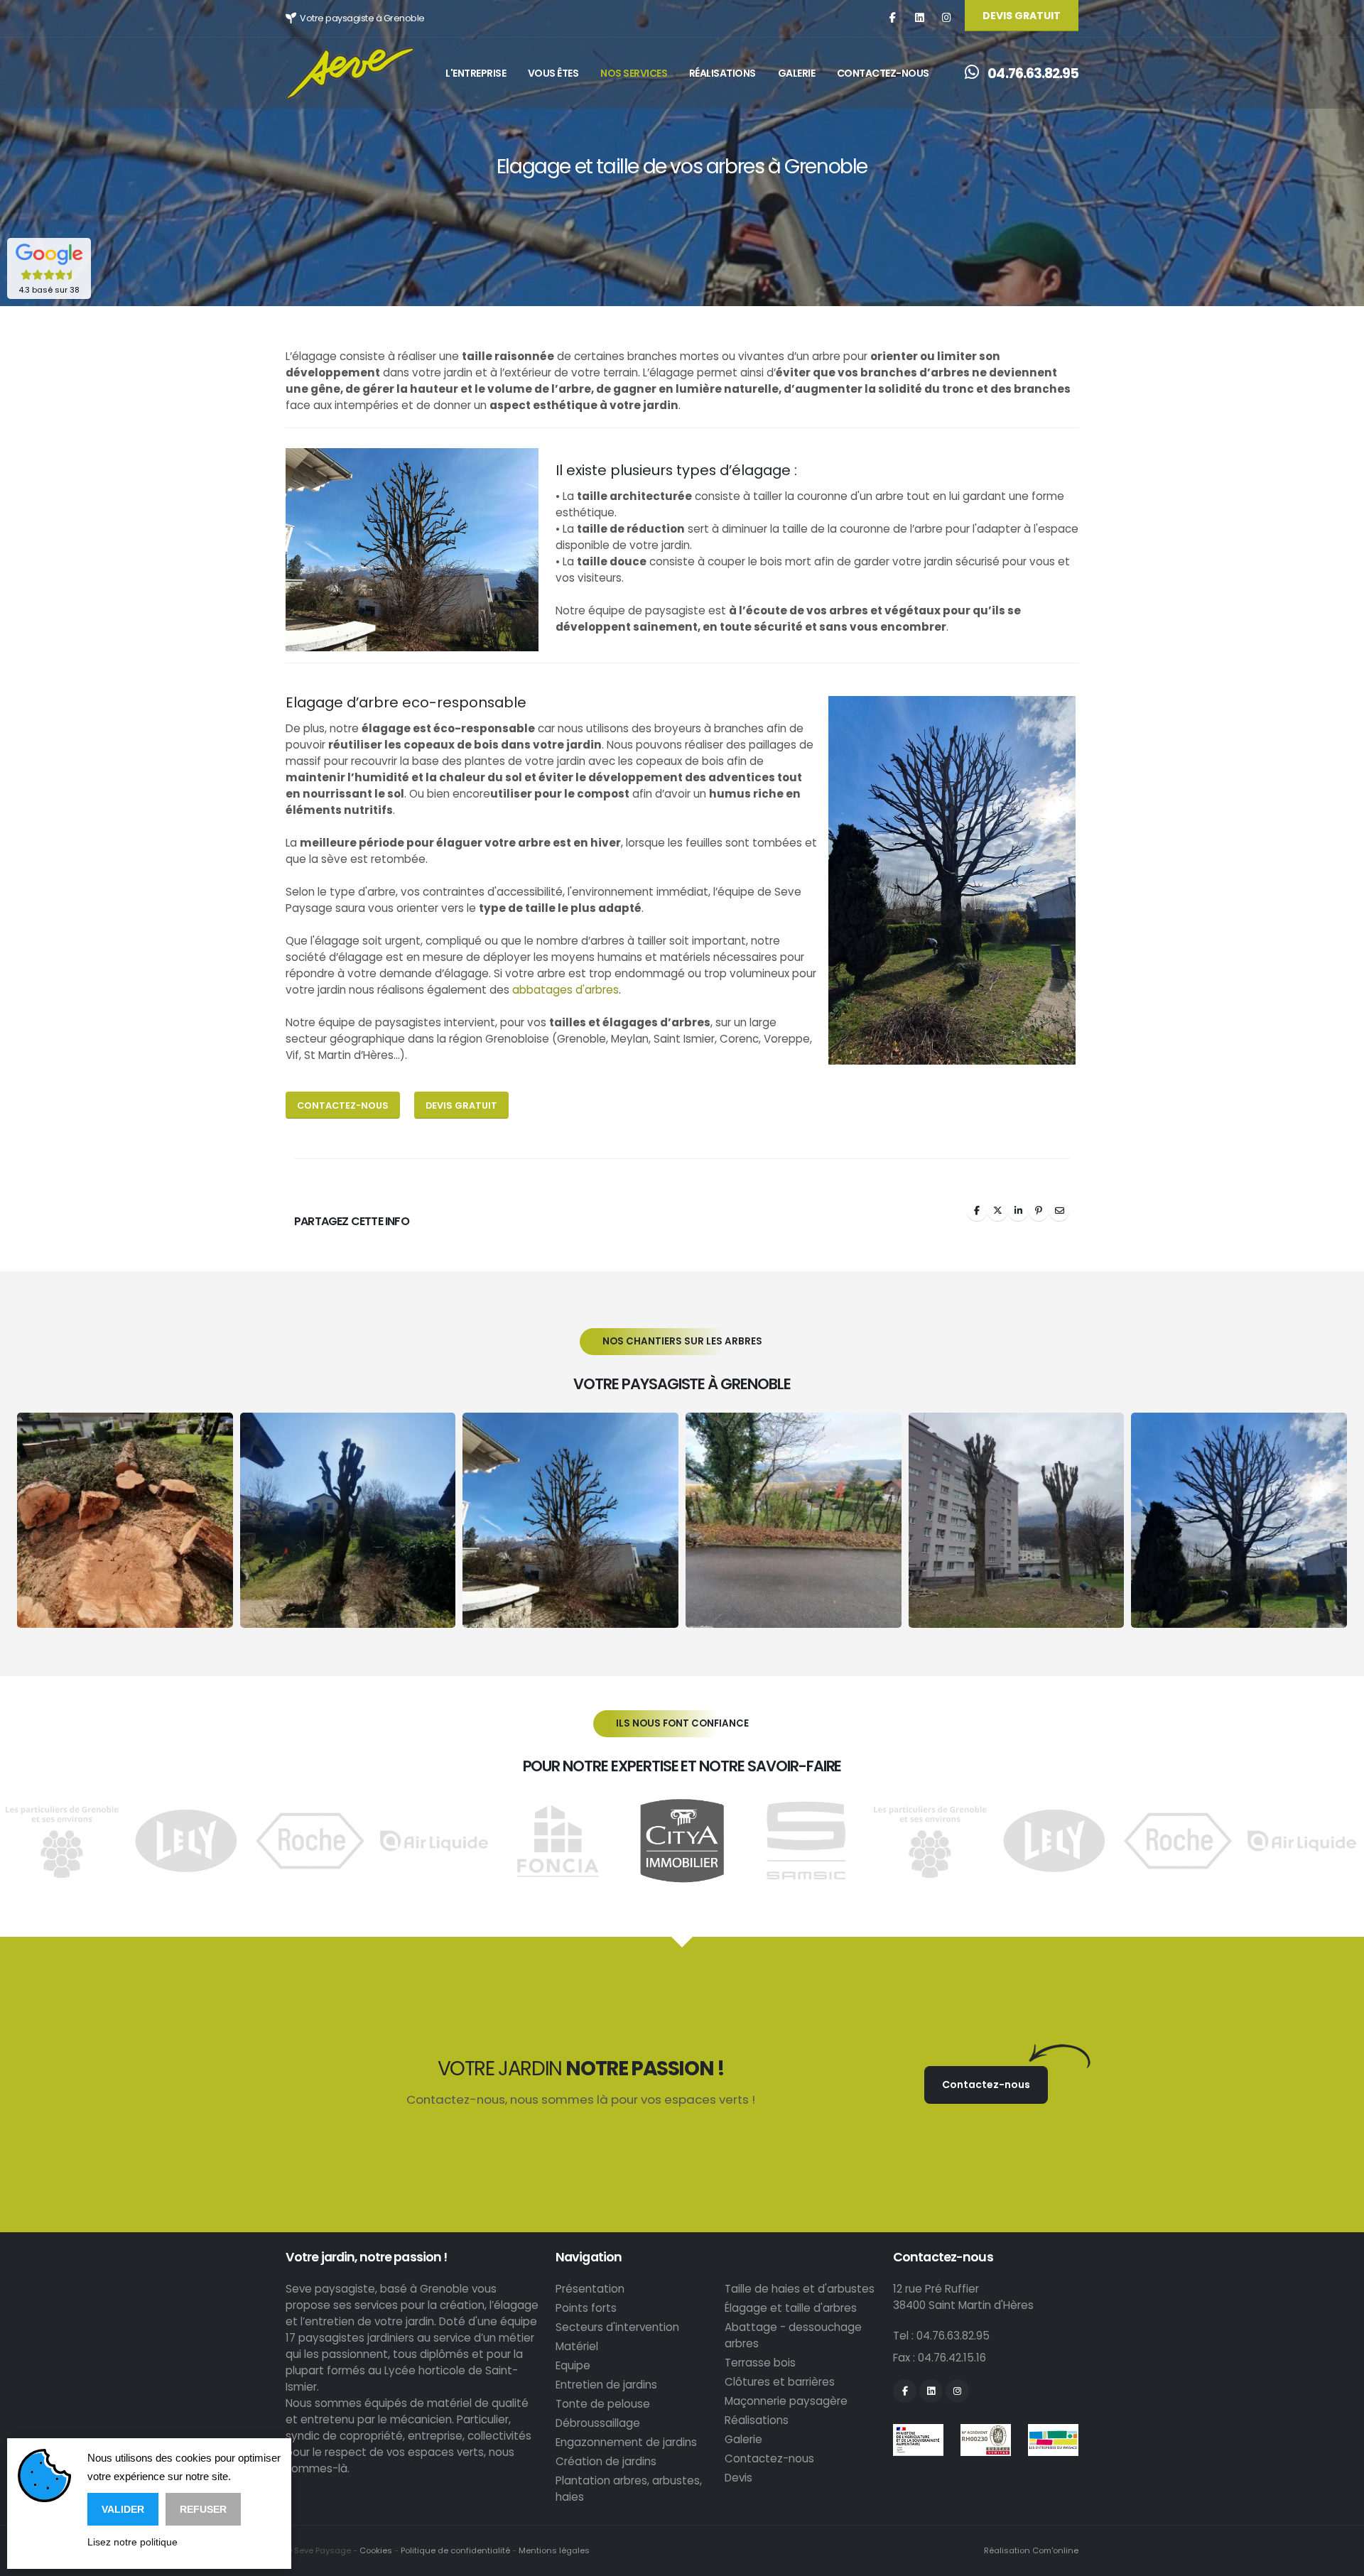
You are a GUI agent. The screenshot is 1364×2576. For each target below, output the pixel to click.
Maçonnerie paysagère (786, 2401)
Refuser (203, 2509)
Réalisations (722, 73)
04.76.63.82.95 (1032, 74)
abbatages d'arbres (565, 990)
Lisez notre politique (132, 2542)
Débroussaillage (598, 2423)
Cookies (376, 2550)
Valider (123, 2509)
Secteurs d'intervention (617, 2327)
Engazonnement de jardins (626, 2442)
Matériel (577, 2346)
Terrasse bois (760, 2363)
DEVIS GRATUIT (1022, 16)
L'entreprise (476, 73)
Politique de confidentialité (455, 2550)
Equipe (573, 2365)
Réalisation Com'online (1031, 2550)
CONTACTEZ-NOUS (343, 1105)
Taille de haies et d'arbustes (800, 2289)
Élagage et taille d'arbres (791, 2308)
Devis (738, 2478)
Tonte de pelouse (603, 2404)
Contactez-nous (883, 73)
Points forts (586, 2308)
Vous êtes (553, 73)
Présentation (590, 2289)
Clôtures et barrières (780, 2382)
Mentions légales (554, 2550)
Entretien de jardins (606, 2385)
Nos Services (634, 73)
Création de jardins (606, 2461)
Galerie (797, 73)
